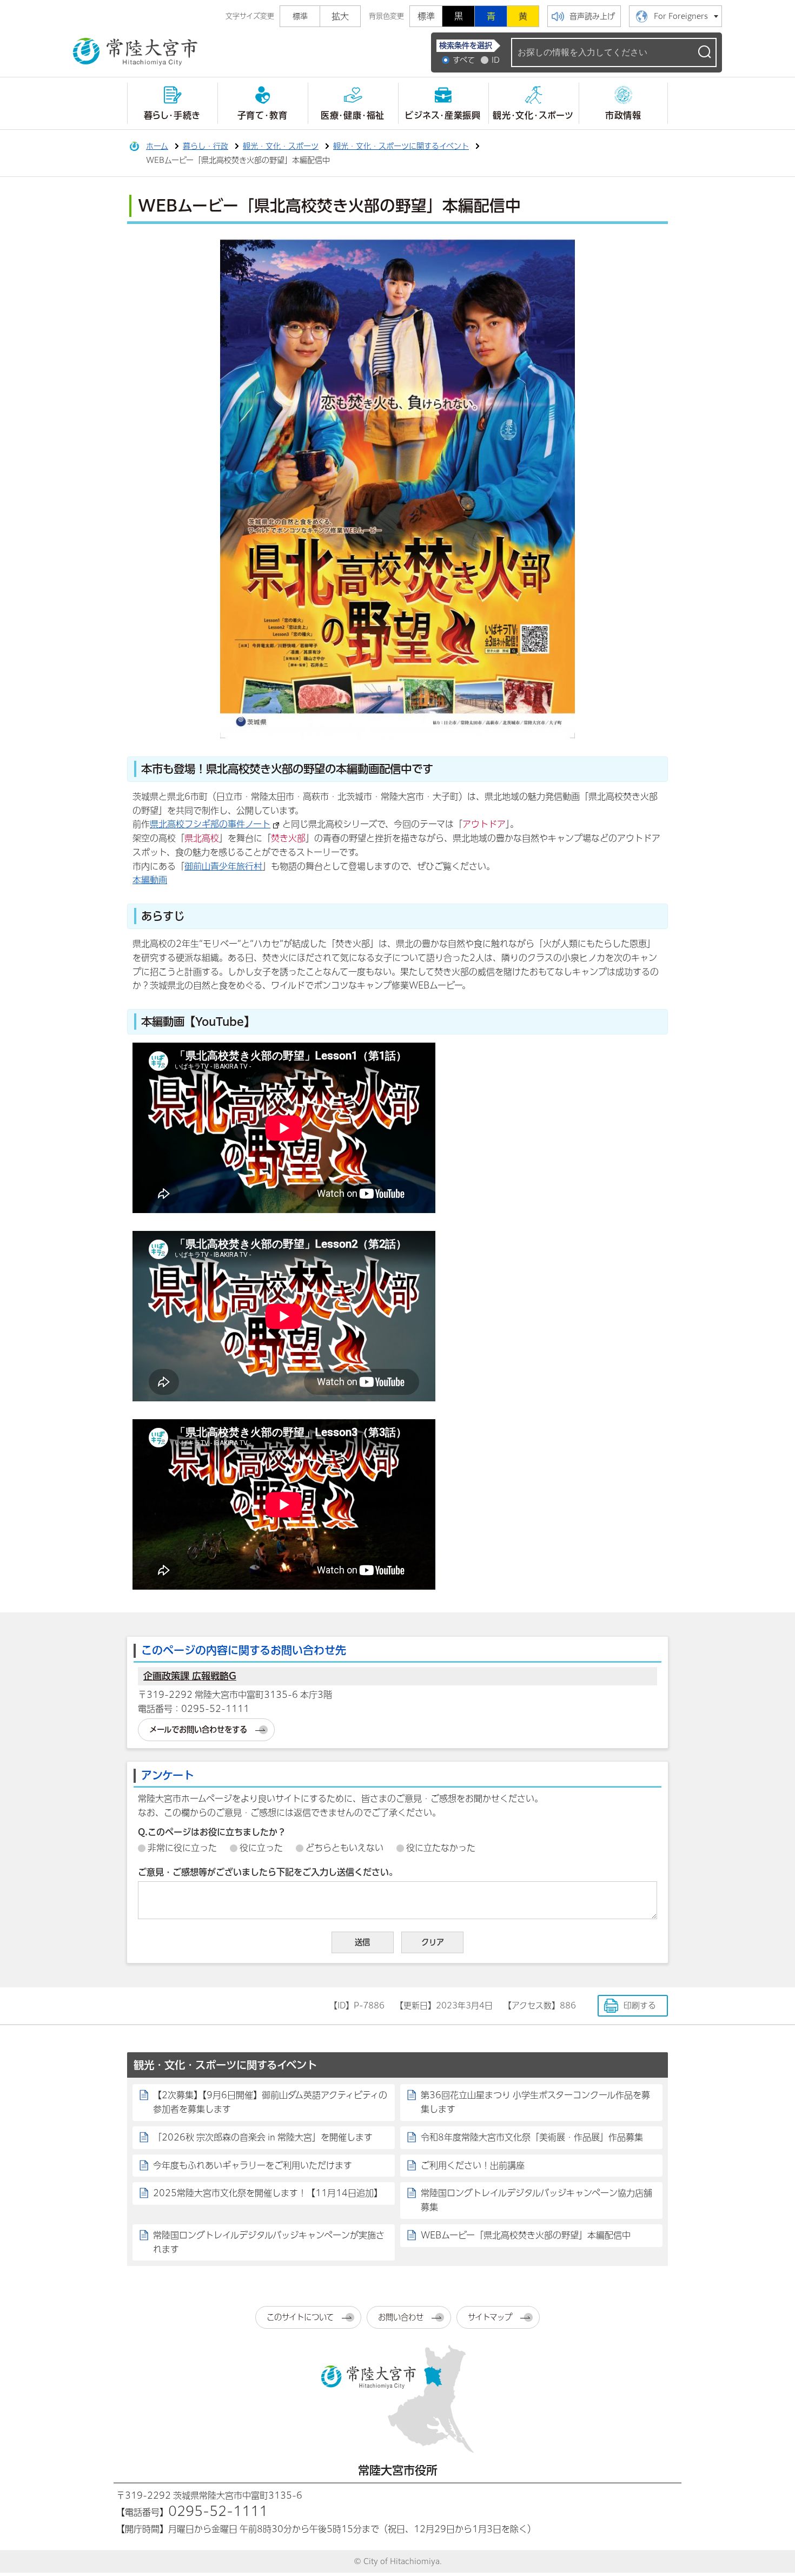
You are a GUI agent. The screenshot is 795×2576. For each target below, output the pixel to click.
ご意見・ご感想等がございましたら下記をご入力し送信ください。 (268, 1872)
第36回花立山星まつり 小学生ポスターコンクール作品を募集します (535, 2102)
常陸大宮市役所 (398, 2470)
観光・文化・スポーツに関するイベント (401, 146)
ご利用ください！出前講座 (473, 2165)
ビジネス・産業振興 (443, 115)
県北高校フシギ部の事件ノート (210, 824)
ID (496, 60)
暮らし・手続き (172, 115)
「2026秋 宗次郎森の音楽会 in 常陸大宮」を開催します (263, 2137)
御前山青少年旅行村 (223, 866)
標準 (426, 16)
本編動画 (150, 880)
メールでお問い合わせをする (198, 1730)
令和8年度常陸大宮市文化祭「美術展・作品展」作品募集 (532, 2137)
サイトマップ (490, 2317)
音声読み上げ (592, 16)
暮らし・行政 (206, 146)
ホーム (157, 146)
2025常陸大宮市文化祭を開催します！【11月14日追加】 (268, 2193)
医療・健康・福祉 (353, 115)
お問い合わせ (401, 2317)
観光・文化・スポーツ (533, 115)
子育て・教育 (263, 115)
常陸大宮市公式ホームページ (135, 52)
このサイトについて (300, 2317)
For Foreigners (681, 16)
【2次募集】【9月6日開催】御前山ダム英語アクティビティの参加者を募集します (270, 2102)
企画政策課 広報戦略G (190, 1676)
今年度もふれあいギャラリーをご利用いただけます (253, 2165)
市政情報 (623, 115)
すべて (464, 60)
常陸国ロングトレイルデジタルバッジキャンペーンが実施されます (269, 2242)
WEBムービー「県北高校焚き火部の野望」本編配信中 (526, 2235)
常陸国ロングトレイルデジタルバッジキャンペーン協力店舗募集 (536, 2200)
